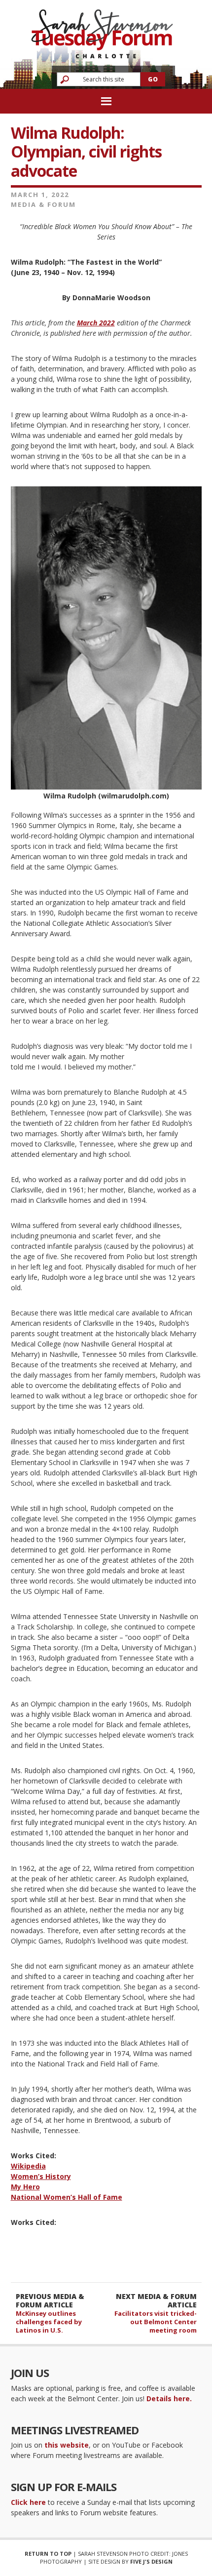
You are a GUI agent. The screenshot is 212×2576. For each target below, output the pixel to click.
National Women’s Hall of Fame (67, 2197)
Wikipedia (28, 2166)
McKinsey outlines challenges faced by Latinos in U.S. (49, 2322)
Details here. (169, 2398)
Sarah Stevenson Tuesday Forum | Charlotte (102, 29)
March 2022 (96, 323)
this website (67, 2445)
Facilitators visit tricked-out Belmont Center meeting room (156, 2322)
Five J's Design (151, 2561)
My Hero (25, 2187)
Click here (28, 2502)
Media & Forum (43, 204)
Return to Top (48, 2554)
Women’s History (41, 2176)
